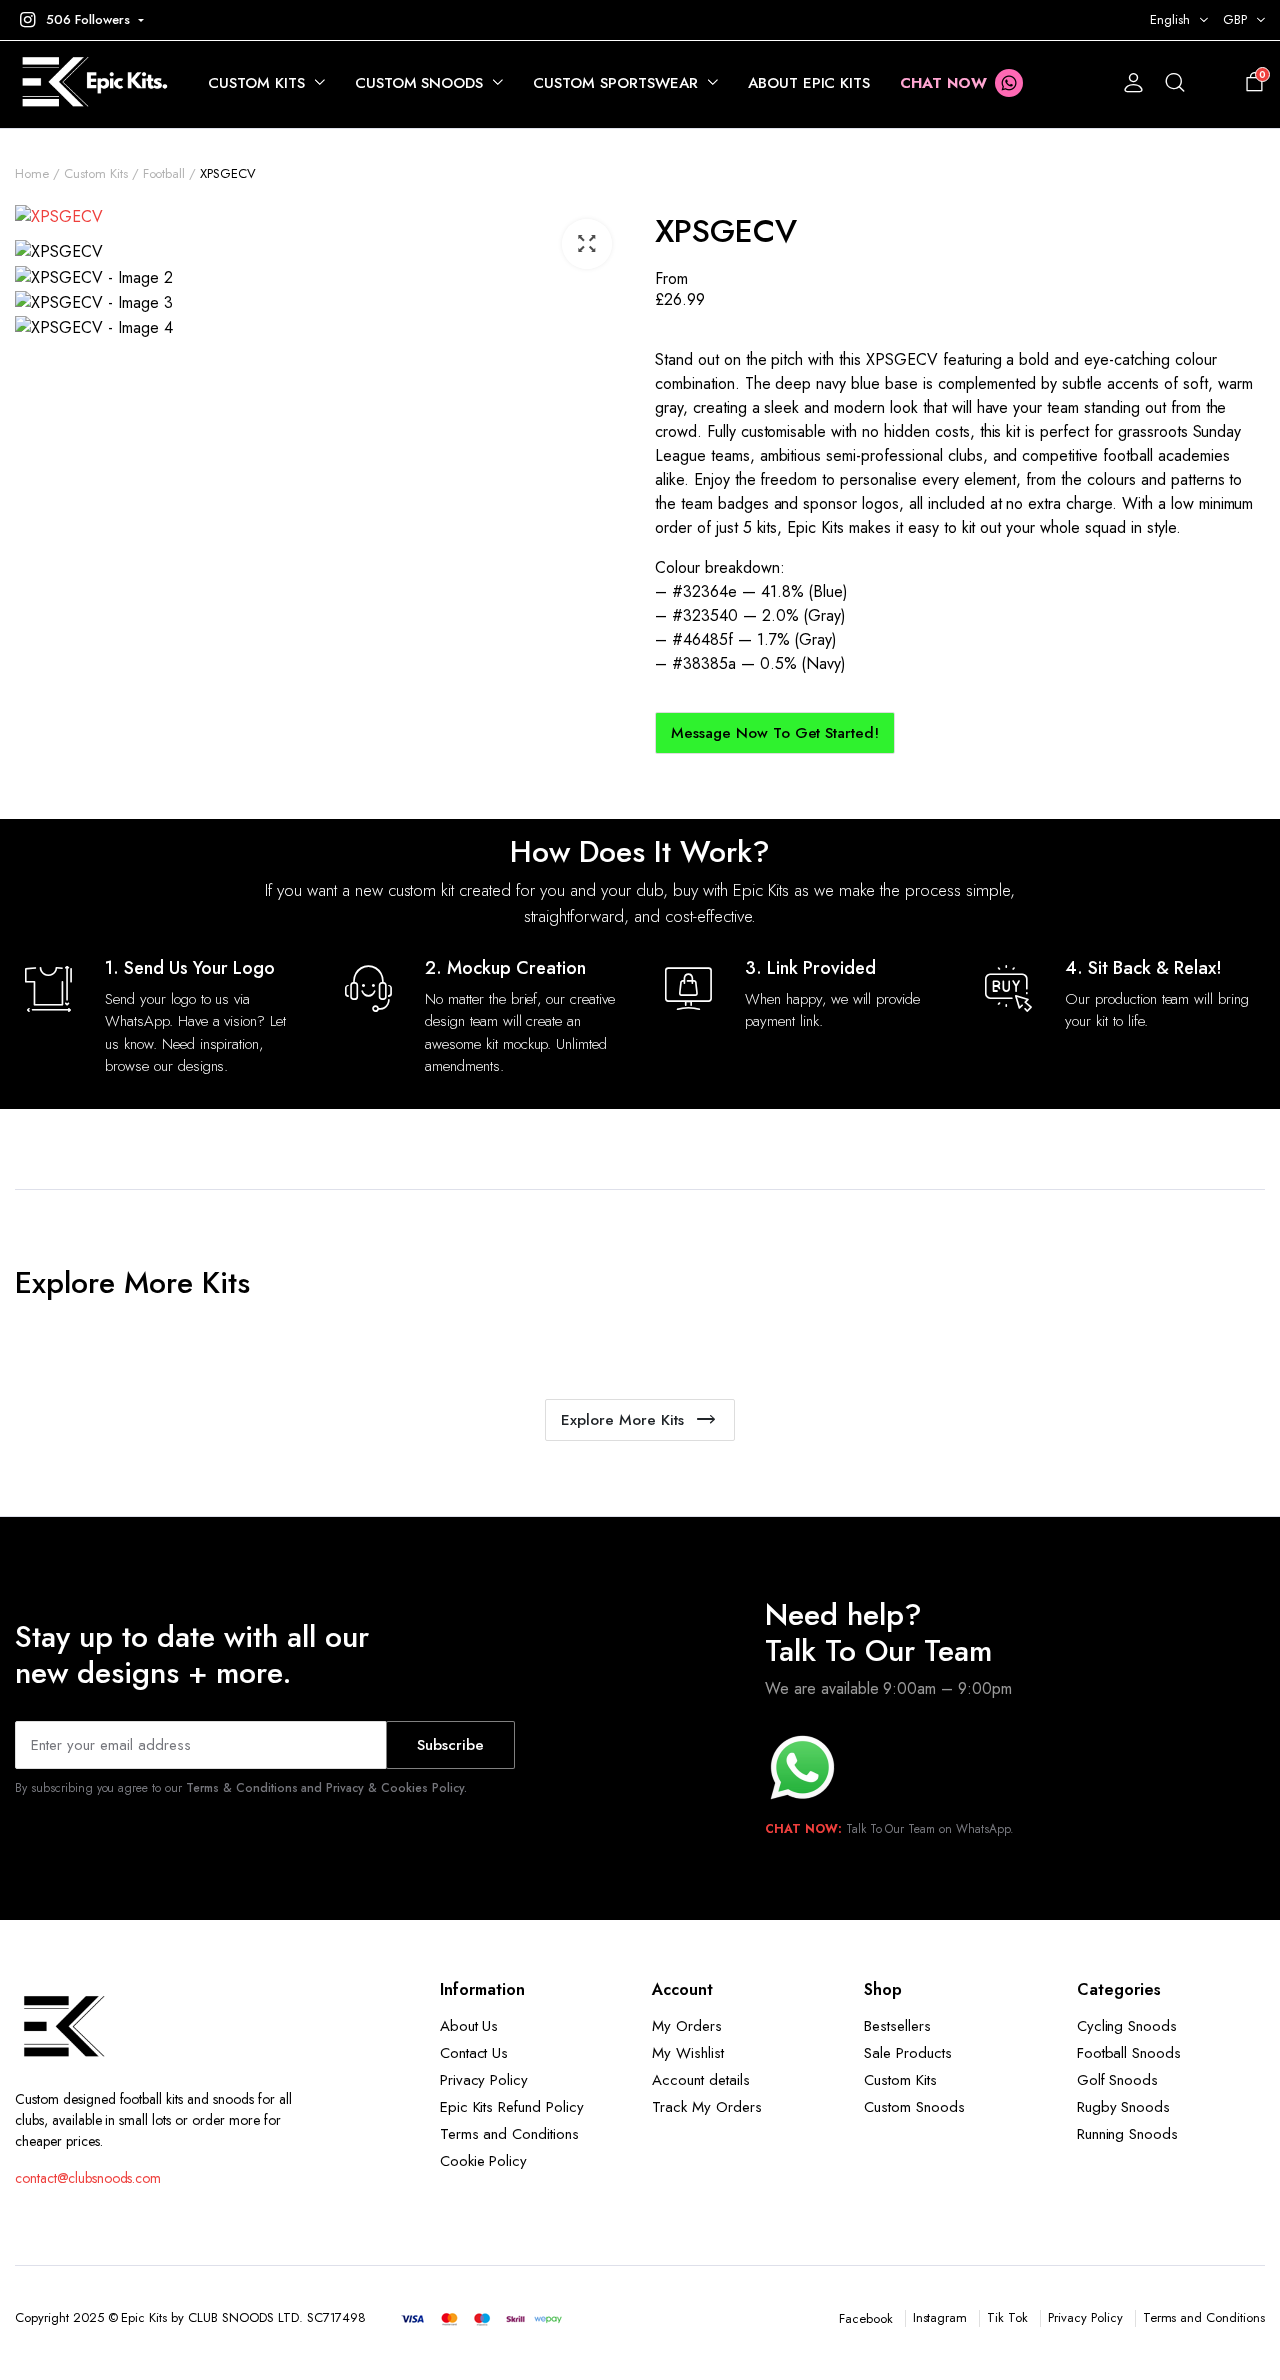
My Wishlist (688, 2053)
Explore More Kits (622, 1420)
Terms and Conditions (509, 2134)
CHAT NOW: (803, 1829)
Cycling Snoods (1127, 2026)
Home (32, 173)
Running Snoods (1128, 2134)
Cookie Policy (484, 2161)
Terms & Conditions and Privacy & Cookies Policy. (326, 1788)
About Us (469, 2026)
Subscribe (450, 1745)
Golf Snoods (1118, 2080)
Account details (701, 2080)
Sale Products (908, 2053)
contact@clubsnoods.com (88, 2178)
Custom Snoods (419, 83)
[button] (79, 20)
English (1170, 19)
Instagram (940, 2317)
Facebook (866, 2318)
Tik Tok (1007, 2317)
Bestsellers (897, 2026)
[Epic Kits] (91, 83)
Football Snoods (1129, 2053)
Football (164, 173)
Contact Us (474, 2053)
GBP (1235, 19)
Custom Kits (256, 83)
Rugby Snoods (1124, 2107)
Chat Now (943, 83)
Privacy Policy (484, 2080)
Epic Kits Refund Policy (512, 2107)
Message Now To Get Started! (775, 733)
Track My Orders (707, 2107)
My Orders (687, 2026)
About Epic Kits (809, 83)
